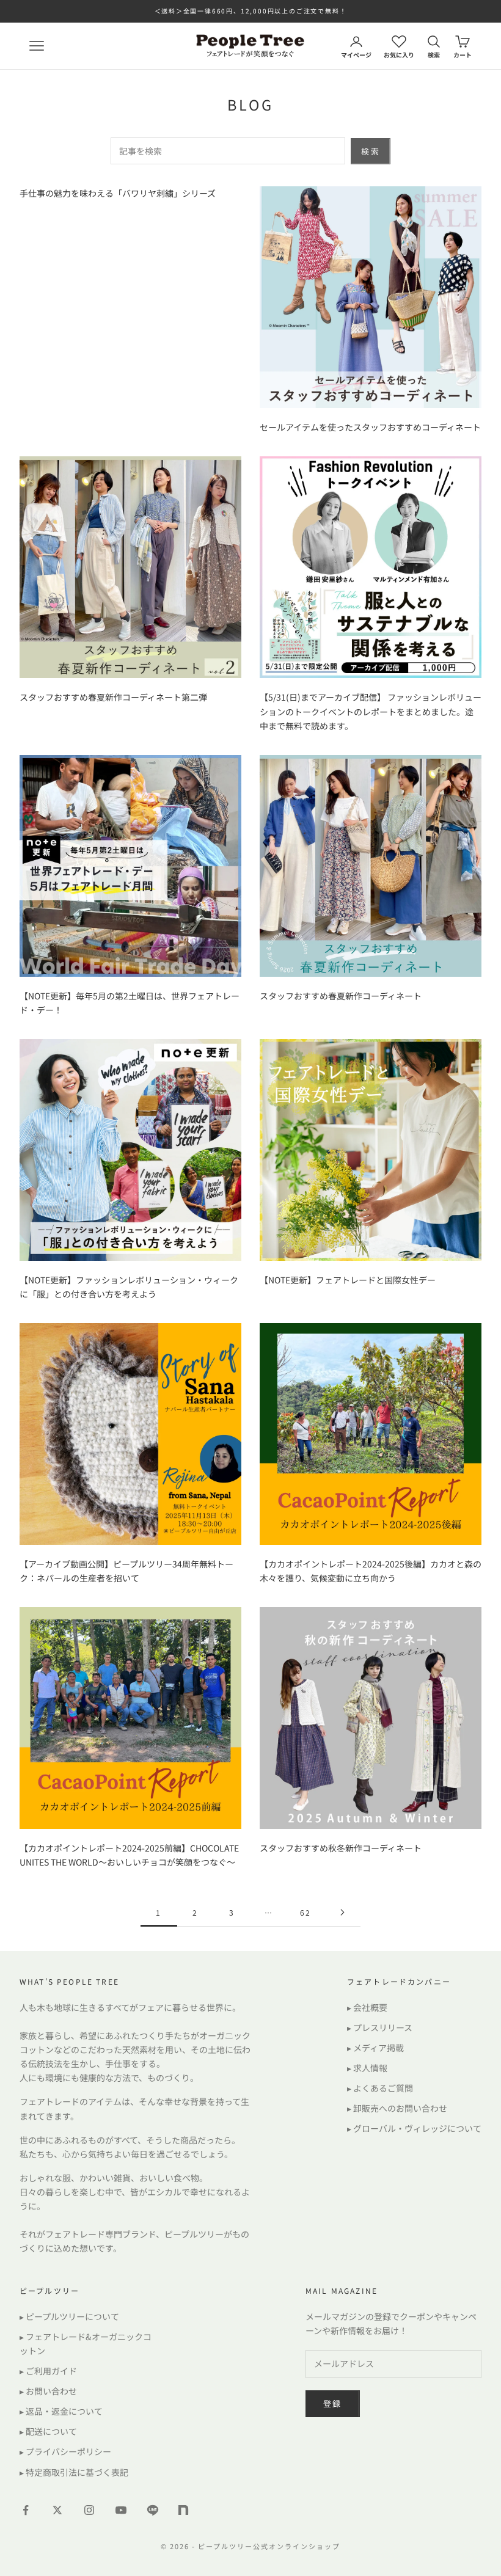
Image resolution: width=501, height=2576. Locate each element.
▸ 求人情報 (367, 2068)
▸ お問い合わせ (48, 2391)
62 (305, 1912)
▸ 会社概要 (367, 2007)
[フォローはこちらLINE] (153, 2510)
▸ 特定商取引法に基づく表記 (74, 2472)
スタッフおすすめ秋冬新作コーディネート (341, 1848)
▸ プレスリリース (380, 2027)
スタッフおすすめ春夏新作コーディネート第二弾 (113, 697)
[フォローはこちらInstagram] (89, 2510)
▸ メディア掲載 (375, 2048)
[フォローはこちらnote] (185, 2511)
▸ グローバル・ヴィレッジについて (414, 2128)
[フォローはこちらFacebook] (26, 2510)
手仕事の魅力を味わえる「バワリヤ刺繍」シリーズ (118, 193)
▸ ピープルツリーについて (69, 2316)
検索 (371, 151)
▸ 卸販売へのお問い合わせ (397, 2108)
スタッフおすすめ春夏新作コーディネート (341, 996)
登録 (333, 2403)
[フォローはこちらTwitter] (57, 2510)
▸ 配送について (48, 2431)
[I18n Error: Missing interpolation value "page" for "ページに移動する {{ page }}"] (342, 1912)
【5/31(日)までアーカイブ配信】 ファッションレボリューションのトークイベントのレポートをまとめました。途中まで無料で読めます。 (371, 711)
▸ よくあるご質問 (380, 2088)
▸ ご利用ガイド (48, 2371)
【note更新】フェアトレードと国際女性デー (348, 1280)
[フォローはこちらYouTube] (121, 2510)
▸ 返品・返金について (61, 2411)
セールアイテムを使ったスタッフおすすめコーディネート (370, 427)
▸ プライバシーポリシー (65, 2451)
